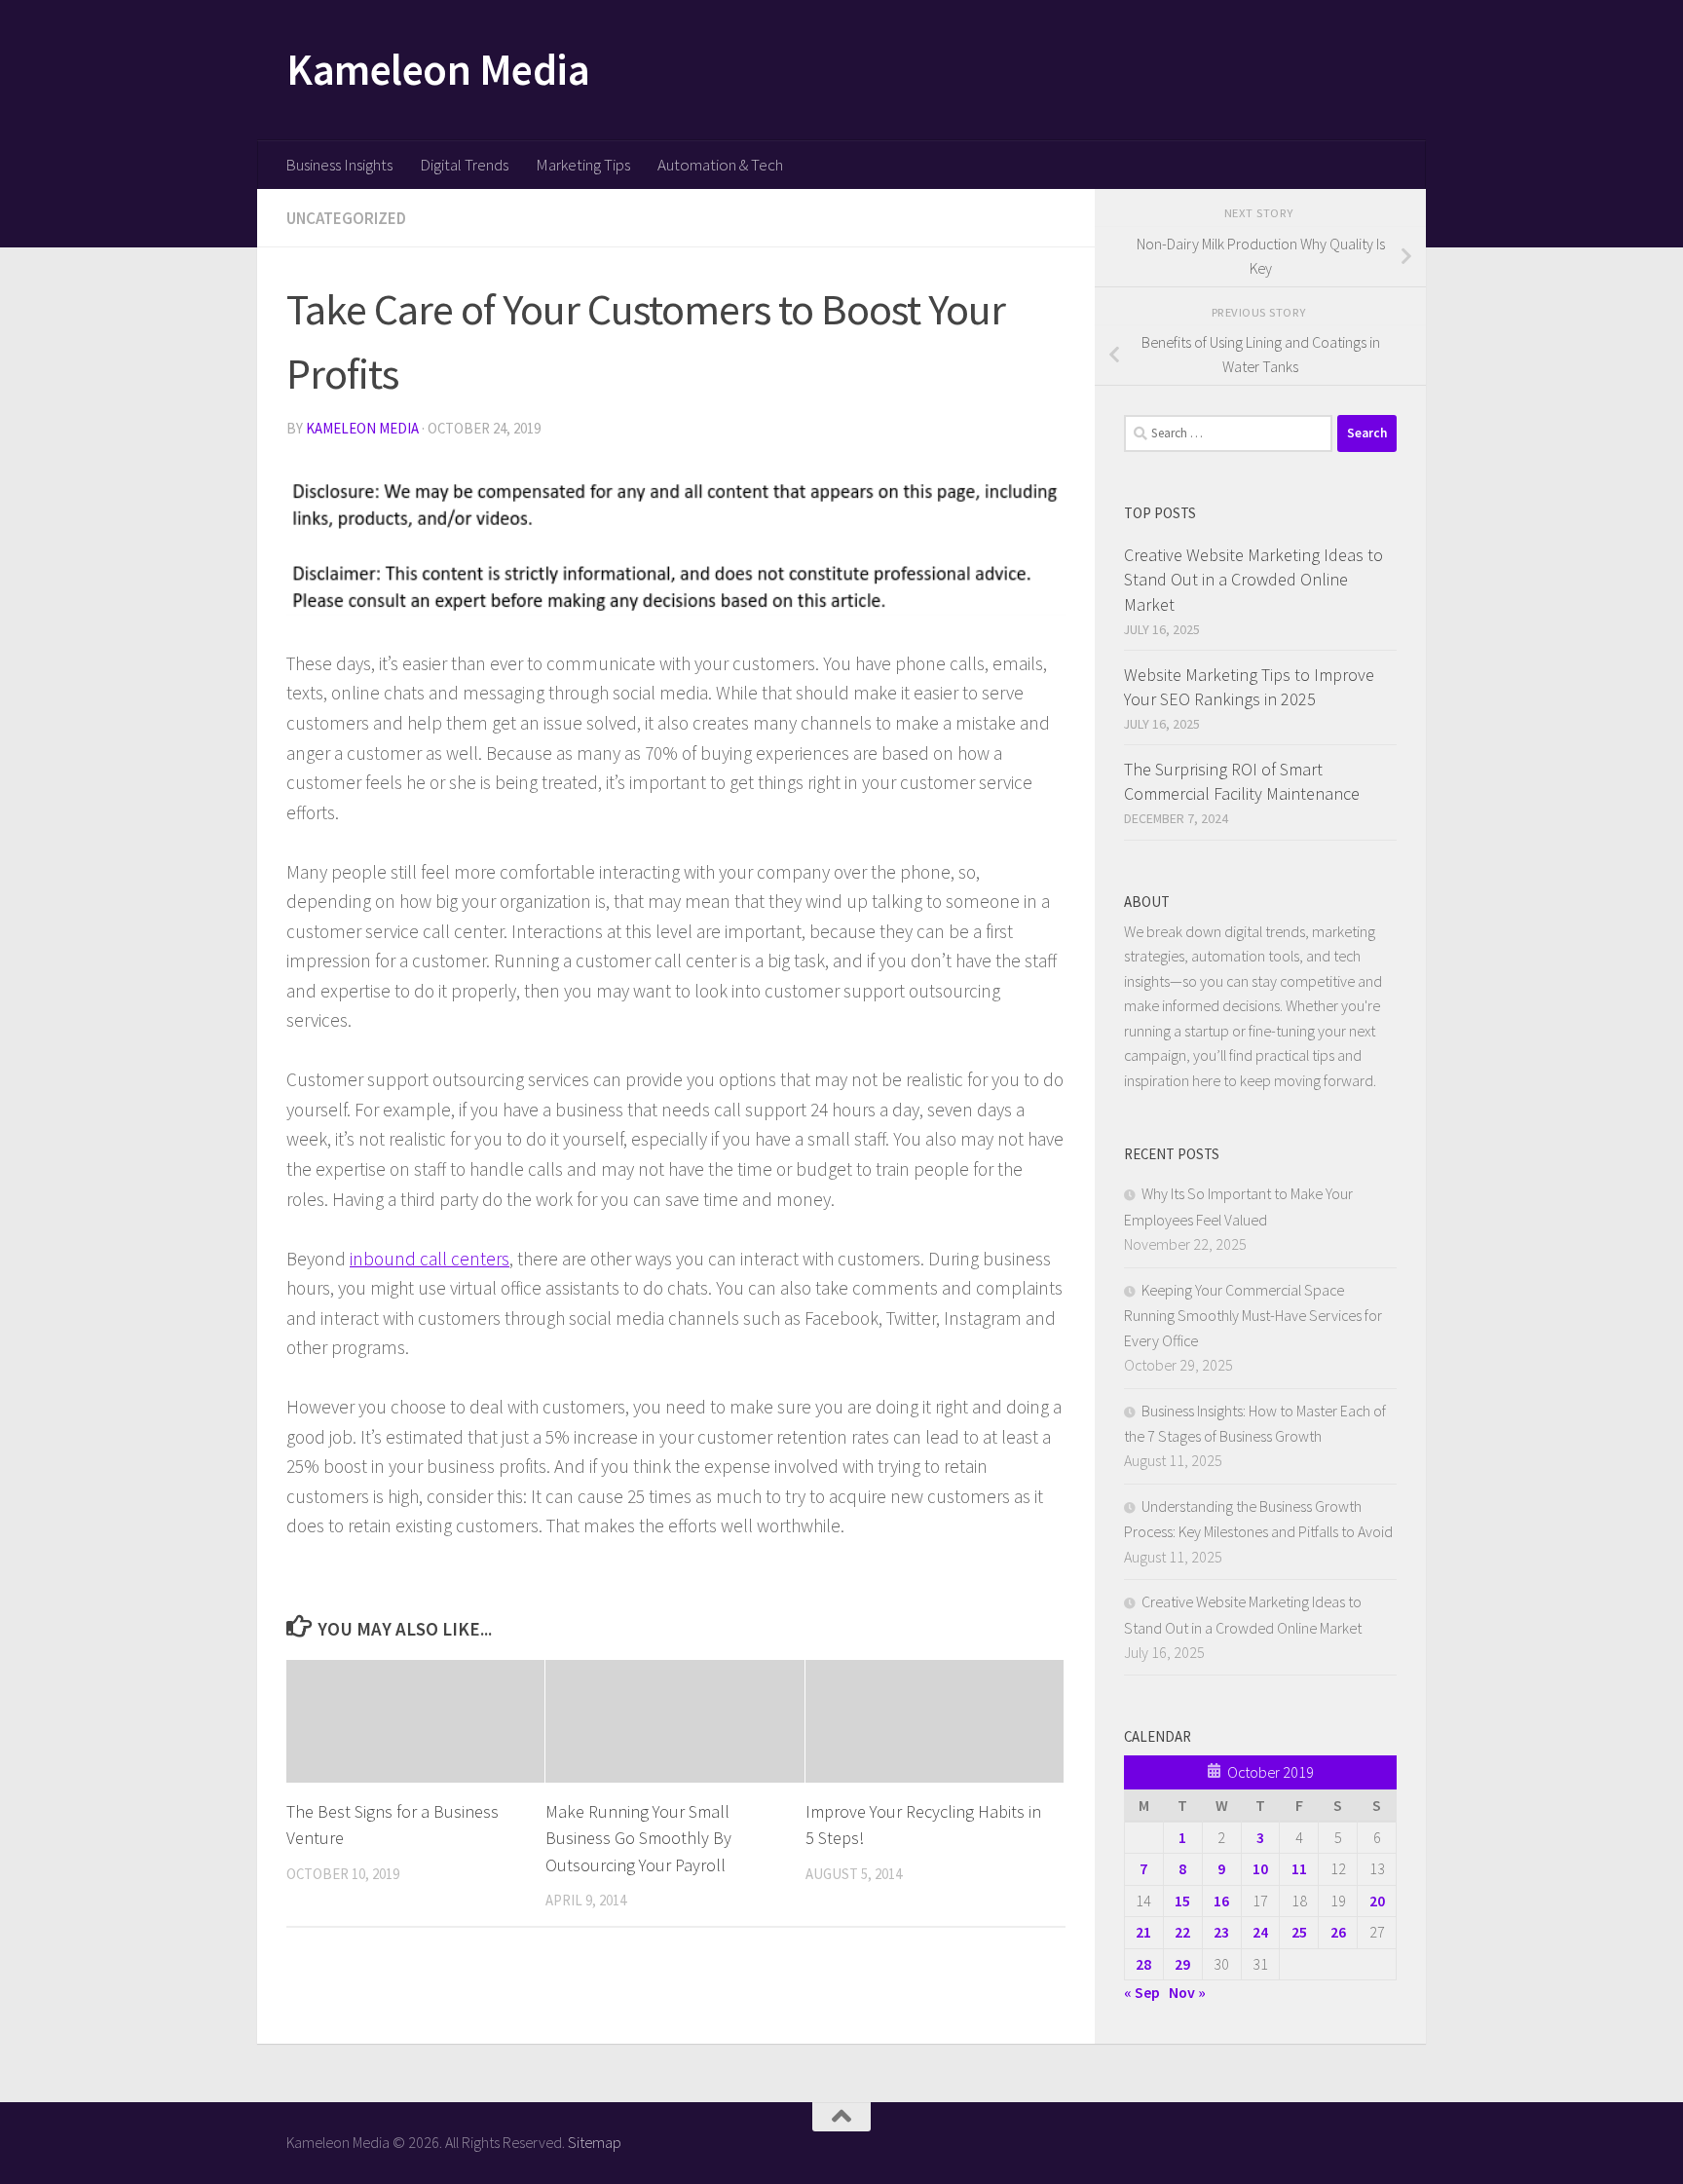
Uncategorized (346, 218)
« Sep (1142, 1992)
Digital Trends (464, 165)
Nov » (1187, 1992)
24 (1260, 1932)
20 (1377, 1901)
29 (1182, 1964)
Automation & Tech (720, 165)
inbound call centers (430, 1259)
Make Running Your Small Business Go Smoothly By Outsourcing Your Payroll (638, 1838)
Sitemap (595, 2142)
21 (1143, 1932)
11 (1299, 1868)
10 (1260, 1868)
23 (1221, 1932)
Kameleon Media (438, 69)
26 (1338, 1932)
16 (1221, 1901)
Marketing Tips (583, 165)
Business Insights (339, 165)
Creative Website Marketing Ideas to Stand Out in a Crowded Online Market (1253, 579)
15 (1182, 1901)
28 (1143, 1964)
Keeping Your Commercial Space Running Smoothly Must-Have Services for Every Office (1253, 1315)
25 (1299, 1932)
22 (1182, 1932)
